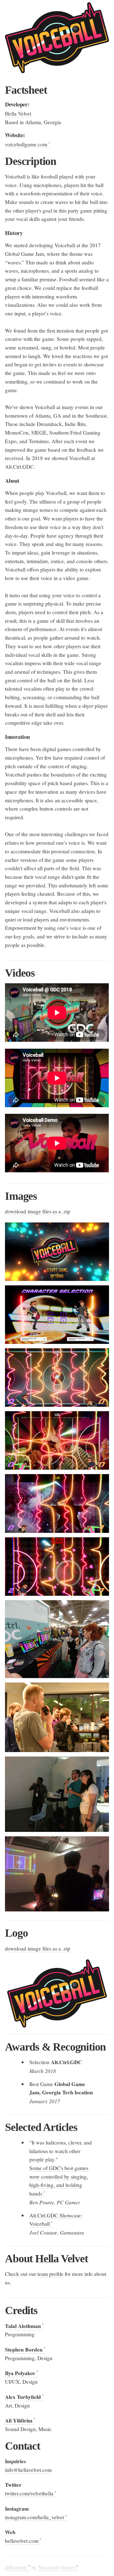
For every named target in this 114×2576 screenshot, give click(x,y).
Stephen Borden (24, 2350)
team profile (50, 2274)
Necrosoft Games (57, 2567)
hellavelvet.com (22, 2541)
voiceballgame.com (26, 144)
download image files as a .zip (38, 1211)
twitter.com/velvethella (29, 2493)
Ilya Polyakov (20, 2373)
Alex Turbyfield (23, 2397)
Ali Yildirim (19, 2421)
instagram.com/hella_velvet (34, 2517)
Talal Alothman (23, 2326)
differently (16, 2567)
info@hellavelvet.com (28, 2470)
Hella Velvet (18, 113)
